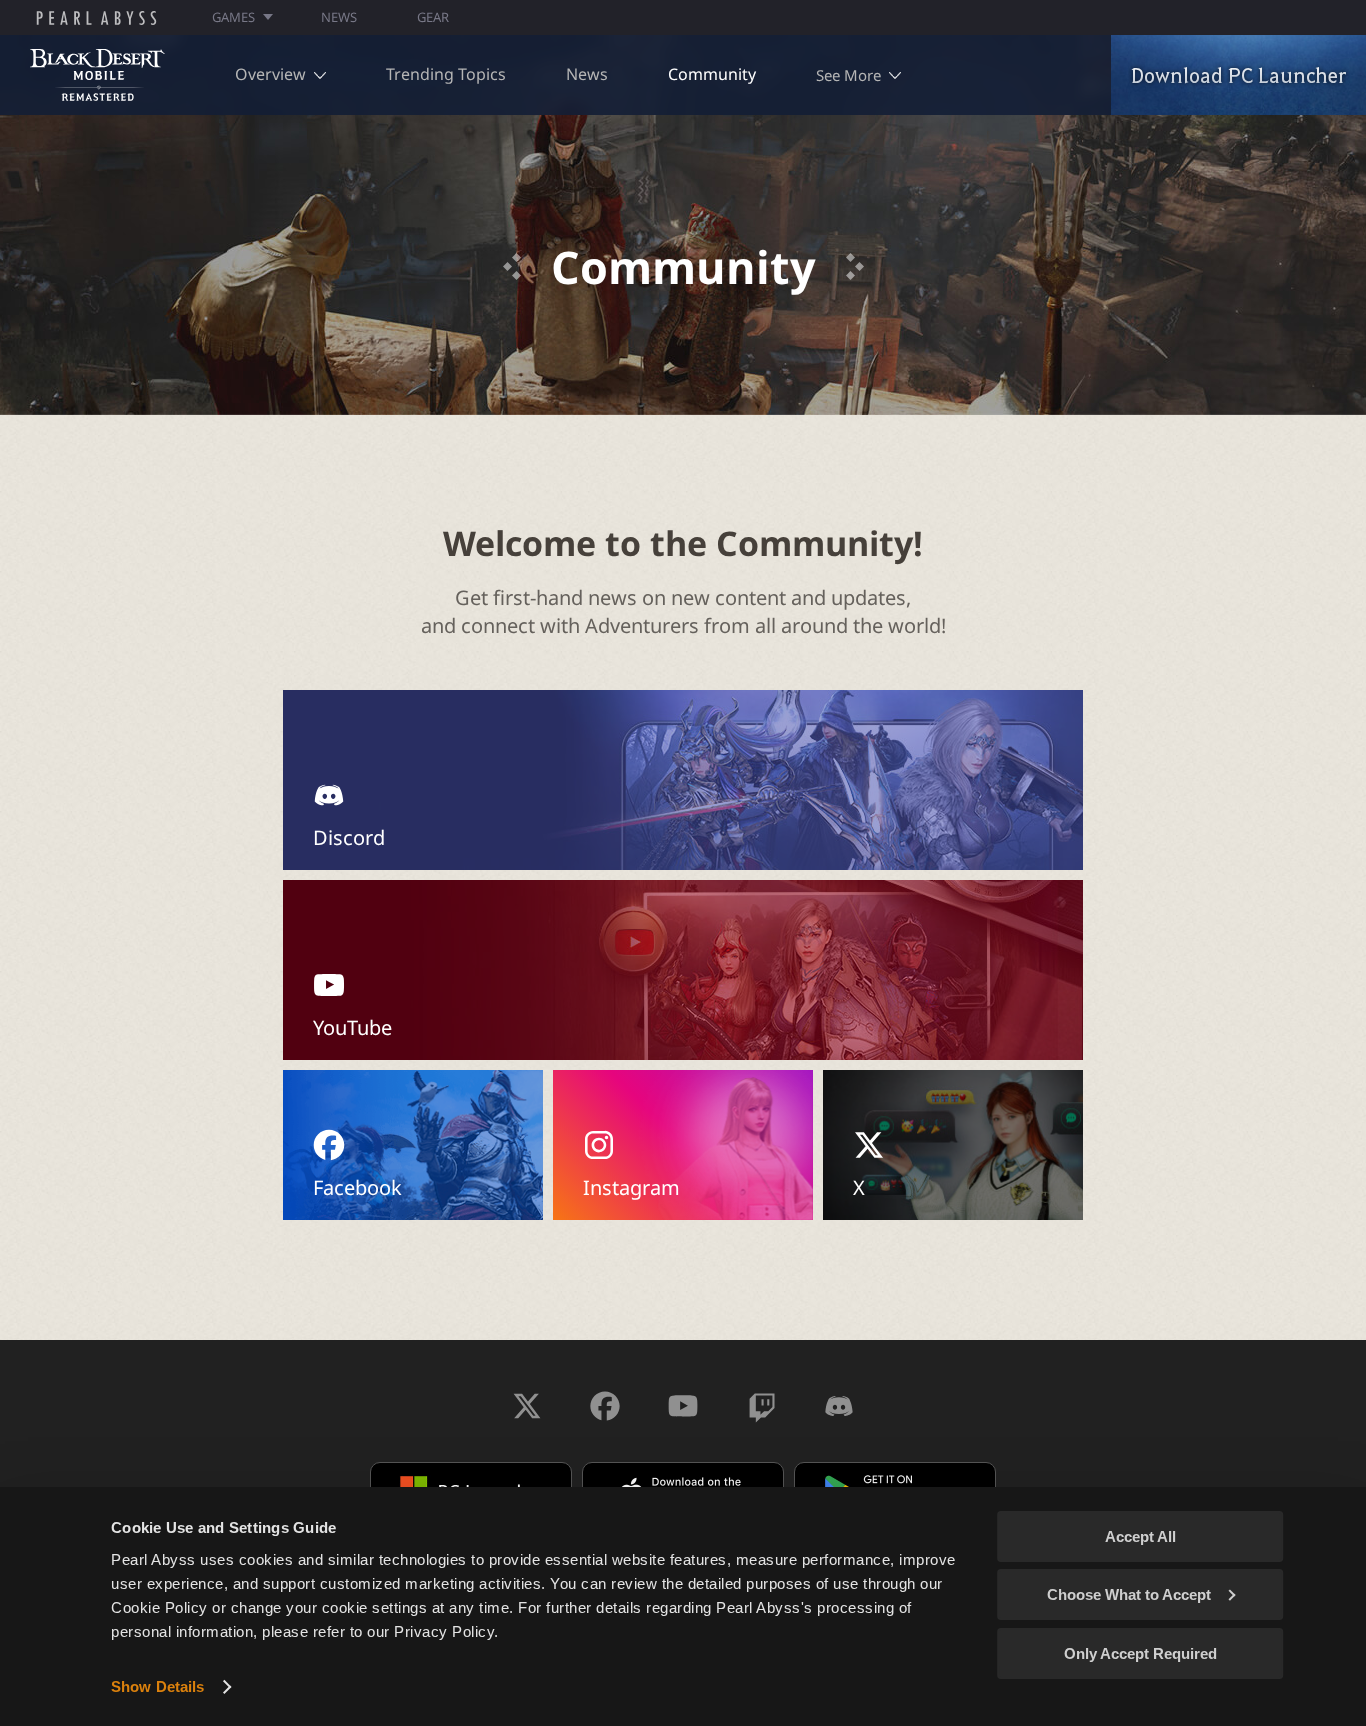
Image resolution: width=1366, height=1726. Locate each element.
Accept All (1140, 1536)
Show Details (157, 1686)
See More (848, 75)
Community (712, 74)
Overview (270, 74)
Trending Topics (446, 74)
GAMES (233, 17)
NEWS (339, 17)
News (587, 74)
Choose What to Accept (1129, 1594)
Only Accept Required (1140, 1653)
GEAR (433, 17)
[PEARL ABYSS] (96, 18)
